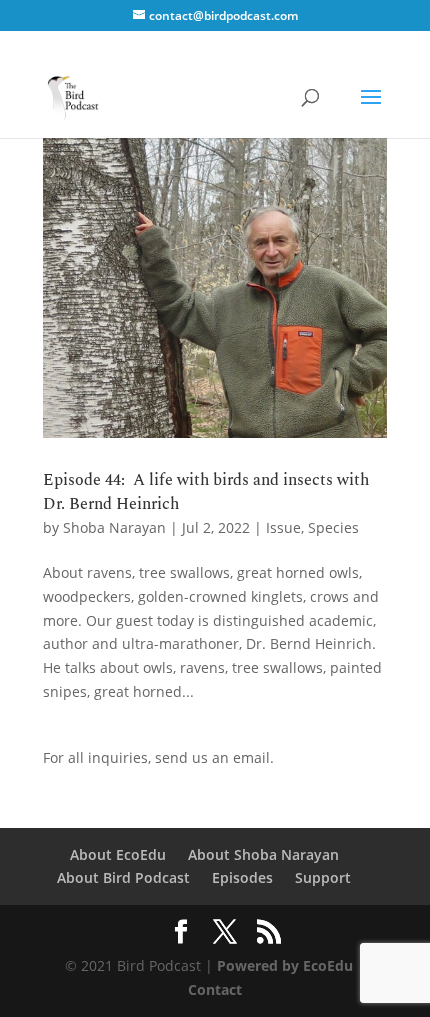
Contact (215, 989)
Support (323, 877)
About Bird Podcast (123, 877)
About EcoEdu (118, 854)
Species (333, 527)
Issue (283, 527)
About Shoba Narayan (263, 854)
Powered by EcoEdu (285, 965)
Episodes (242, 877)
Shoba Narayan (114, 527)
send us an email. (214, 757)
